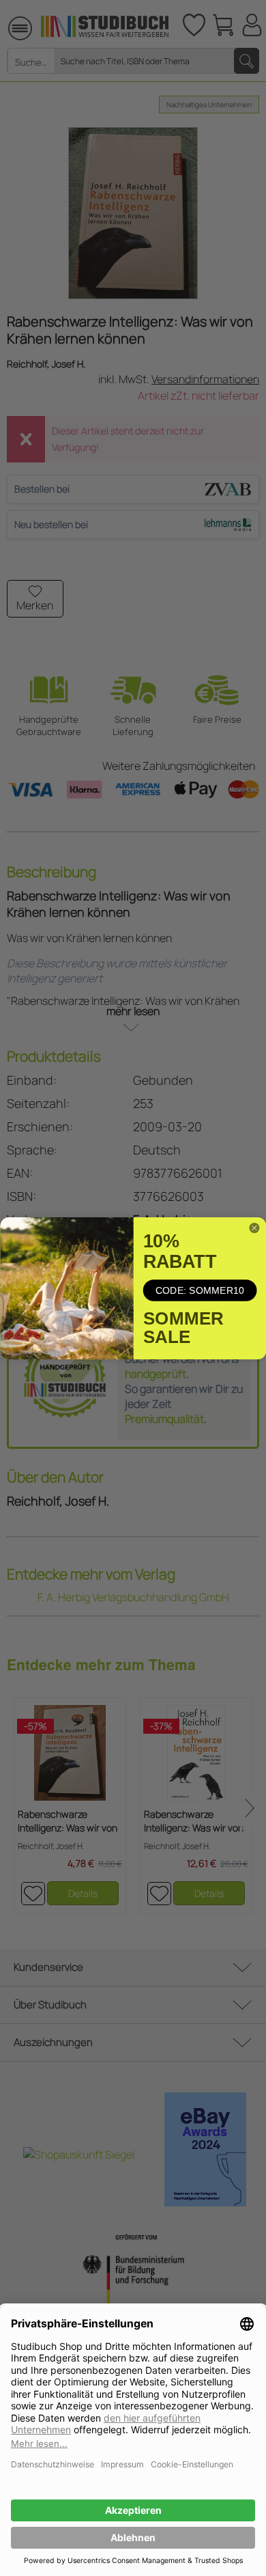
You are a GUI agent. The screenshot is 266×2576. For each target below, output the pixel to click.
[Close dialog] (254, 1228)
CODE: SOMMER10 (199, 1290)
